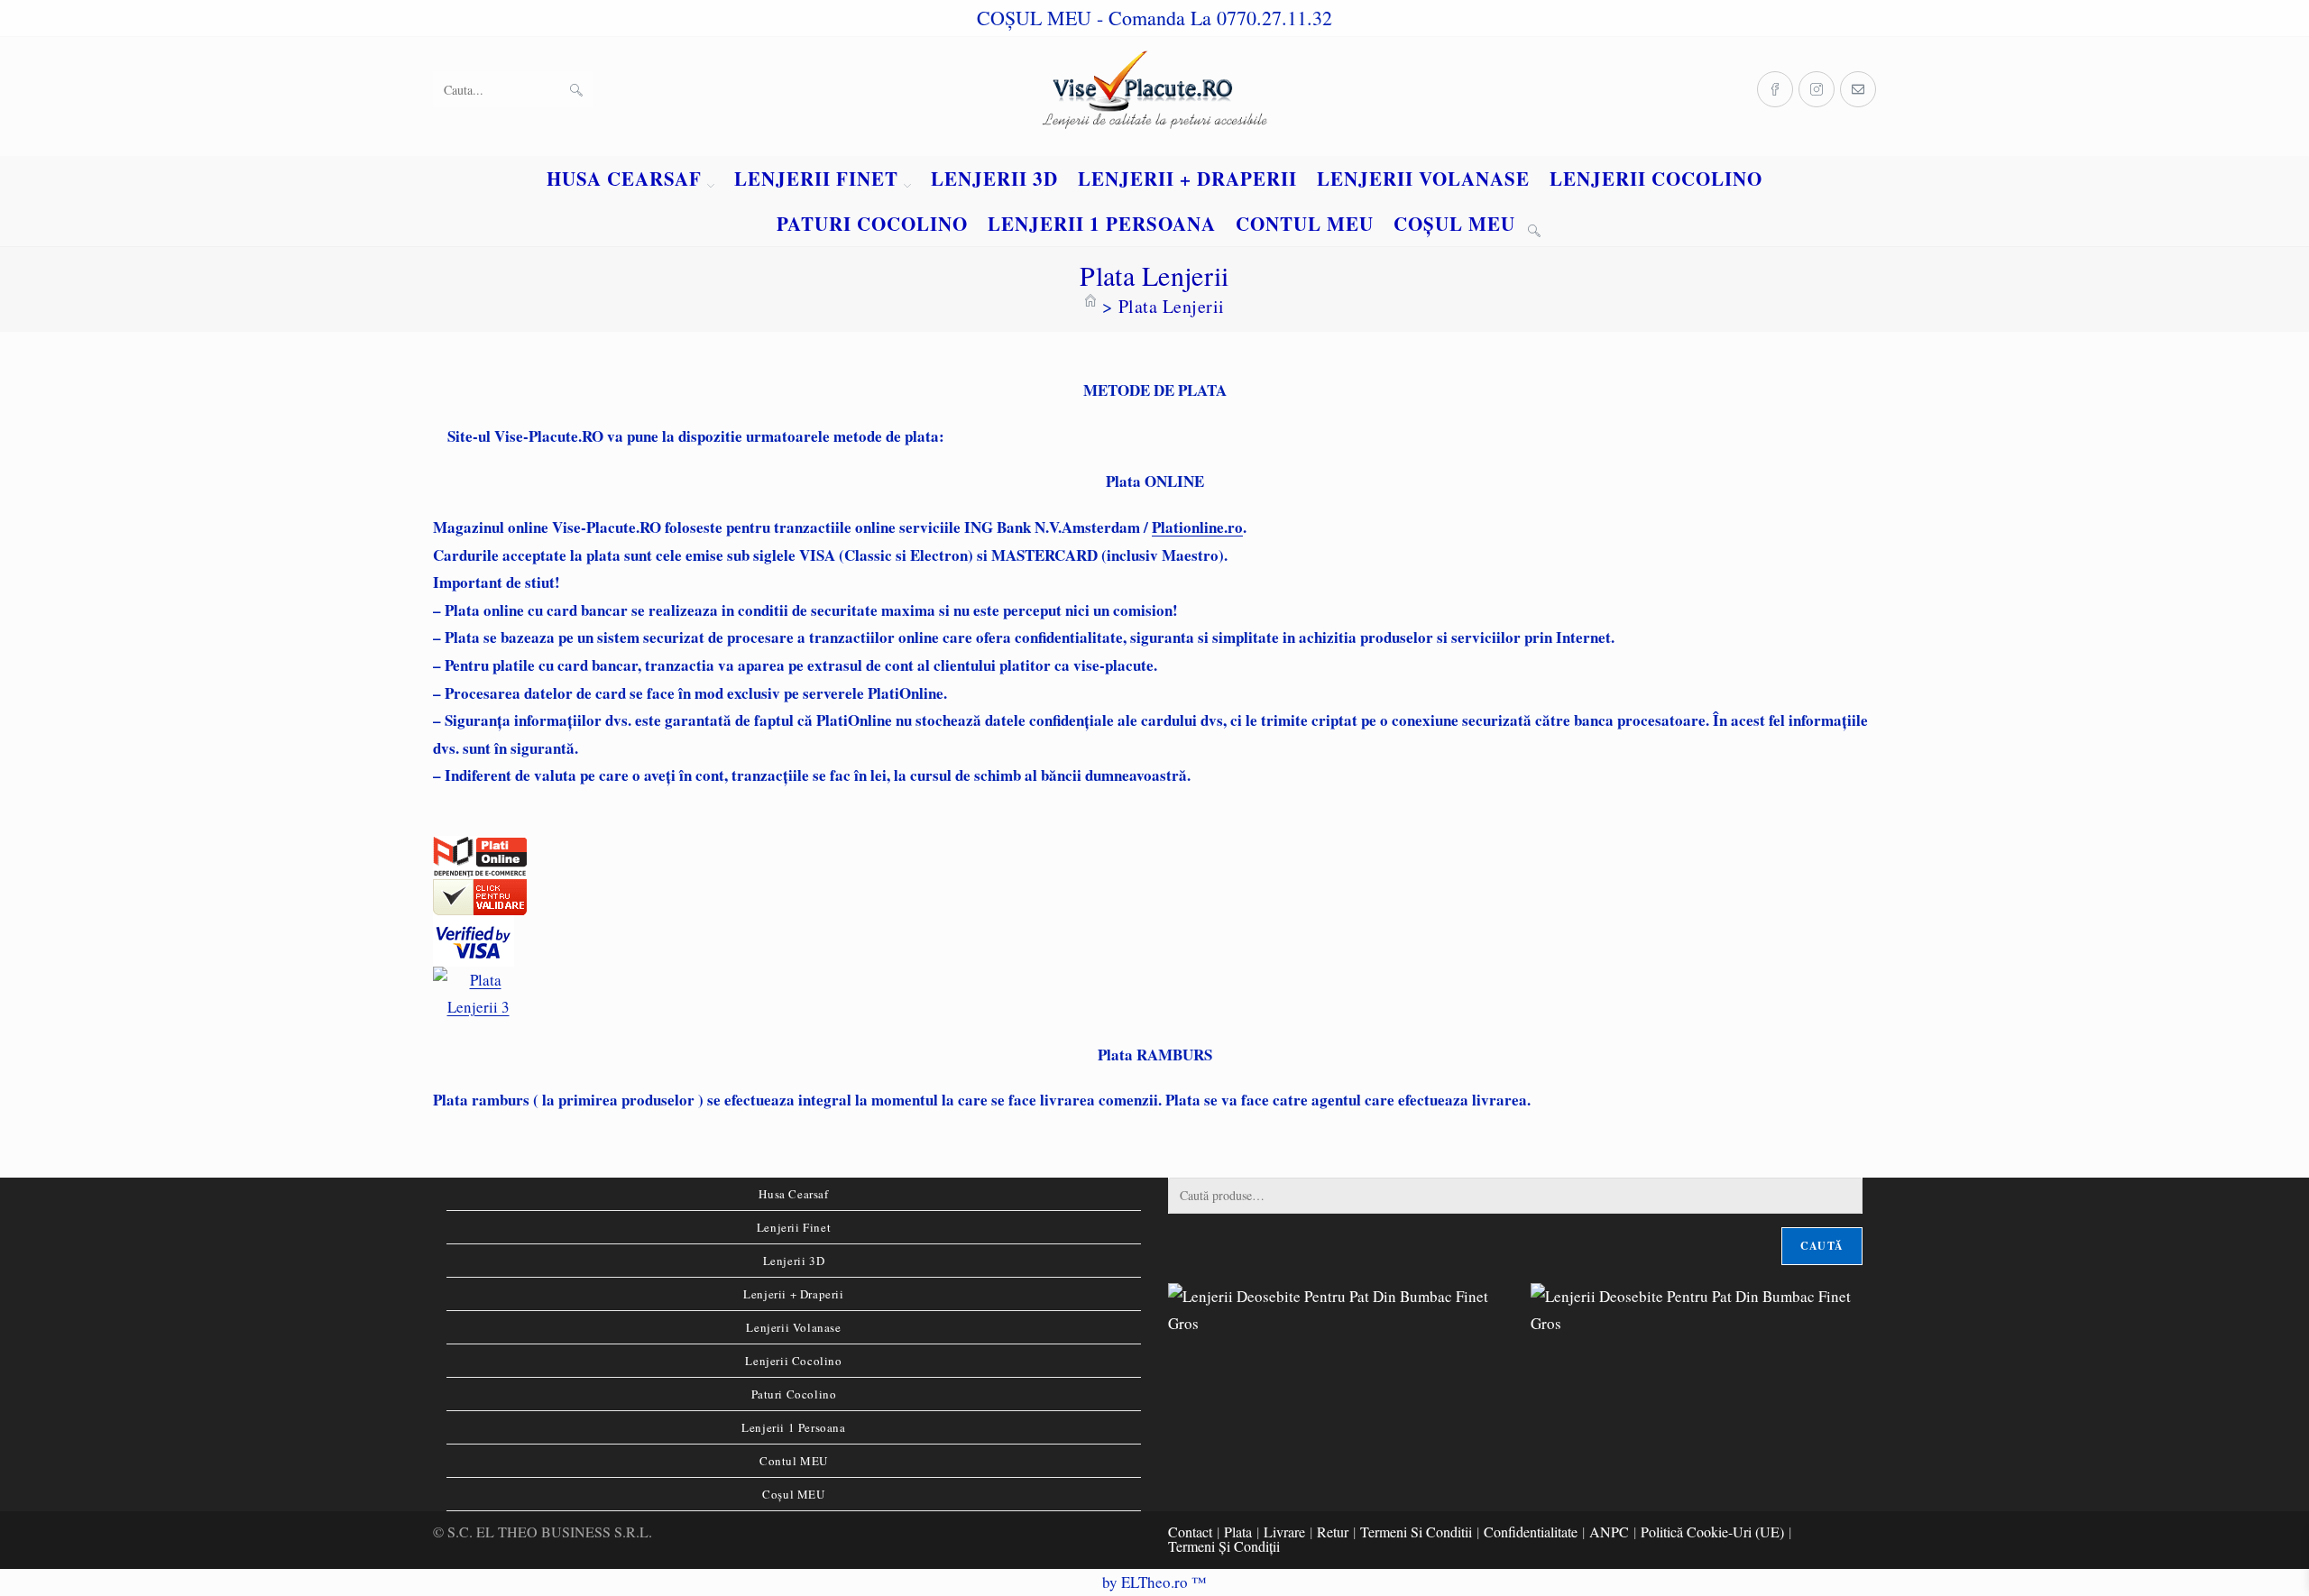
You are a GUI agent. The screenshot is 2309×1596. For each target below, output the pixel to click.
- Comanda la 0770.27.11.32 (1214, 18)
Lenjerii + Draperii (793, 1294)
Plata (1238, 1532)
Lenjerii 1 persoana (793, 1427)
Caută (1822, 1246)
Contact (1190, 1532)
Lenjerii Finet (794, 1227)
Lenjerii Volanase (793, 1327)
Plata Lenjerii (1172, 306)
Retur (1333, 1532)
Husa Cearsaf (793, 1194)
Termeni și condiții (1224, 1546)
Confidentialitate (1531, 1532)
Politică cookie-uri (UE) (1712, 1532)
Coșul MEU (793, 1494)
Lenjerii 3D (794, 1261)
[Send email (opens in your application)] (1858, 89)
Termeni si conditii (1416, 1532)
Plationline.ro (1197, 527)
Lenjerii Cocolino (793, 1361)
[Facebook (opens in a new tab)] (1775, 89)
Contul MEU (794, 1461)
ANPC (1609, 1532)
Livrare (1284, 1532)
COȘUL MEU (1034, 18)
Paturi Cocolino (794, 1394)
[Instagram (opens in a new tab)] (1817, 89)
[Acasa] (1090, 306)
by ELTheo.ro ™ (1154, 1582)
